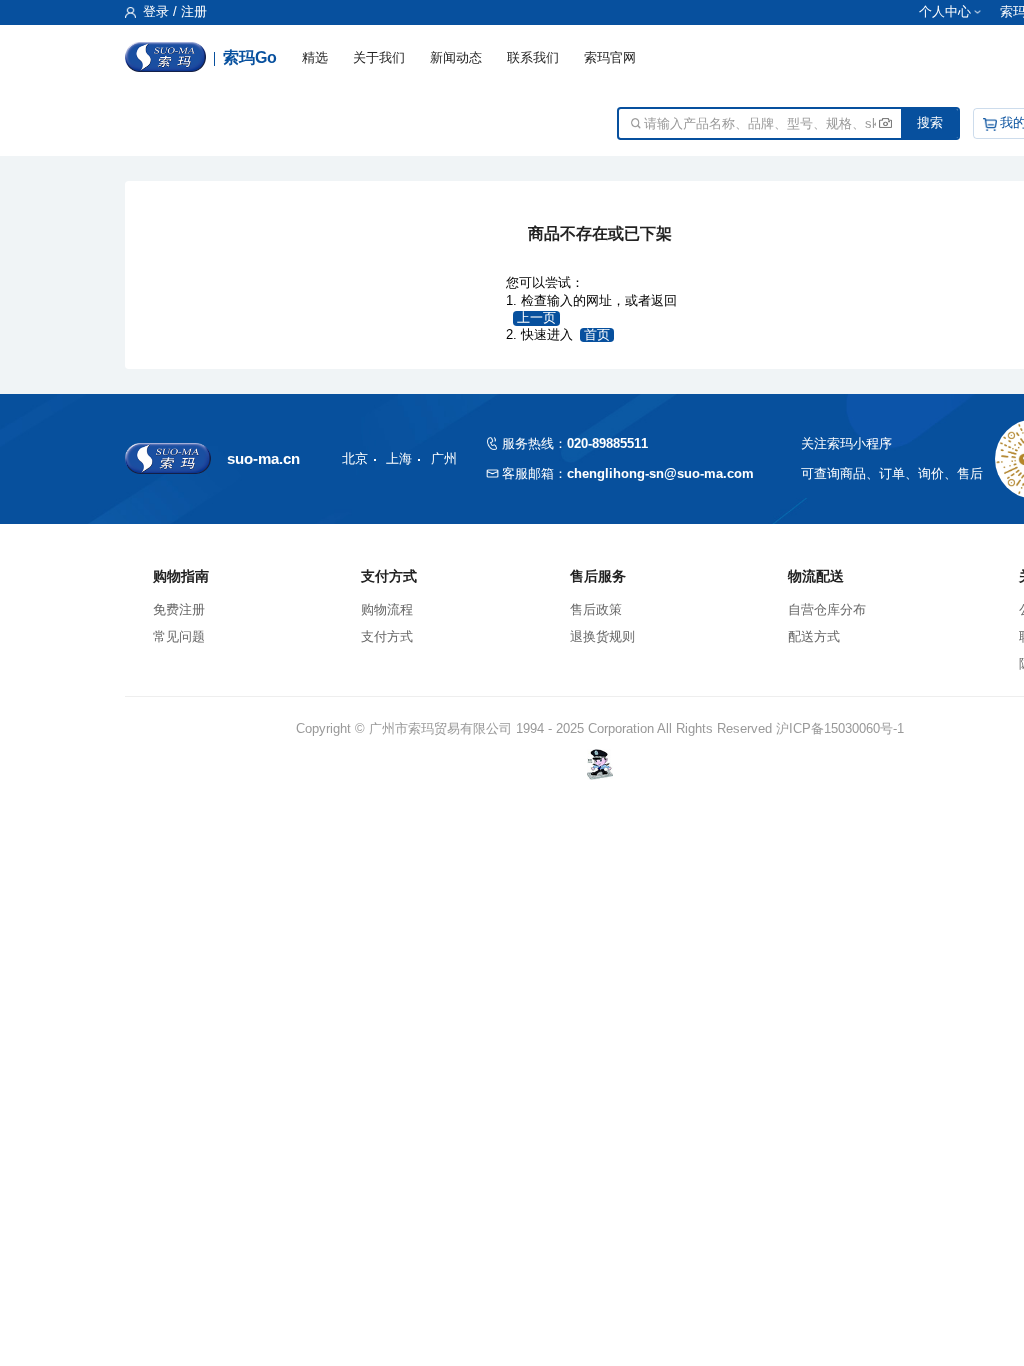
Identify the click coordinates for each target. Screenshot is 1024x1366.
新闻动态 (456, 57)
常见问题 (179, 636)
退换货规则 (602, 636)
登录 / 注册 (173, 12)
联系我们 (533, 57)
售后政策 (596, 609)
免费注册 (179, 609)
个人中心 (945, 12)
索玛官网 (610, 57)
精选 (315, 57)
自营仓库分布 (827, 609)
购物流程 (387, 609)
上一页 (536, 318)
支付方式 (387, 636)
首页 (597, 335)
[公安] (600, 764)
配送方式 (814, 636)
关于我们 (379, 57)
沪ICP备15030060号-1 (840, 728)
